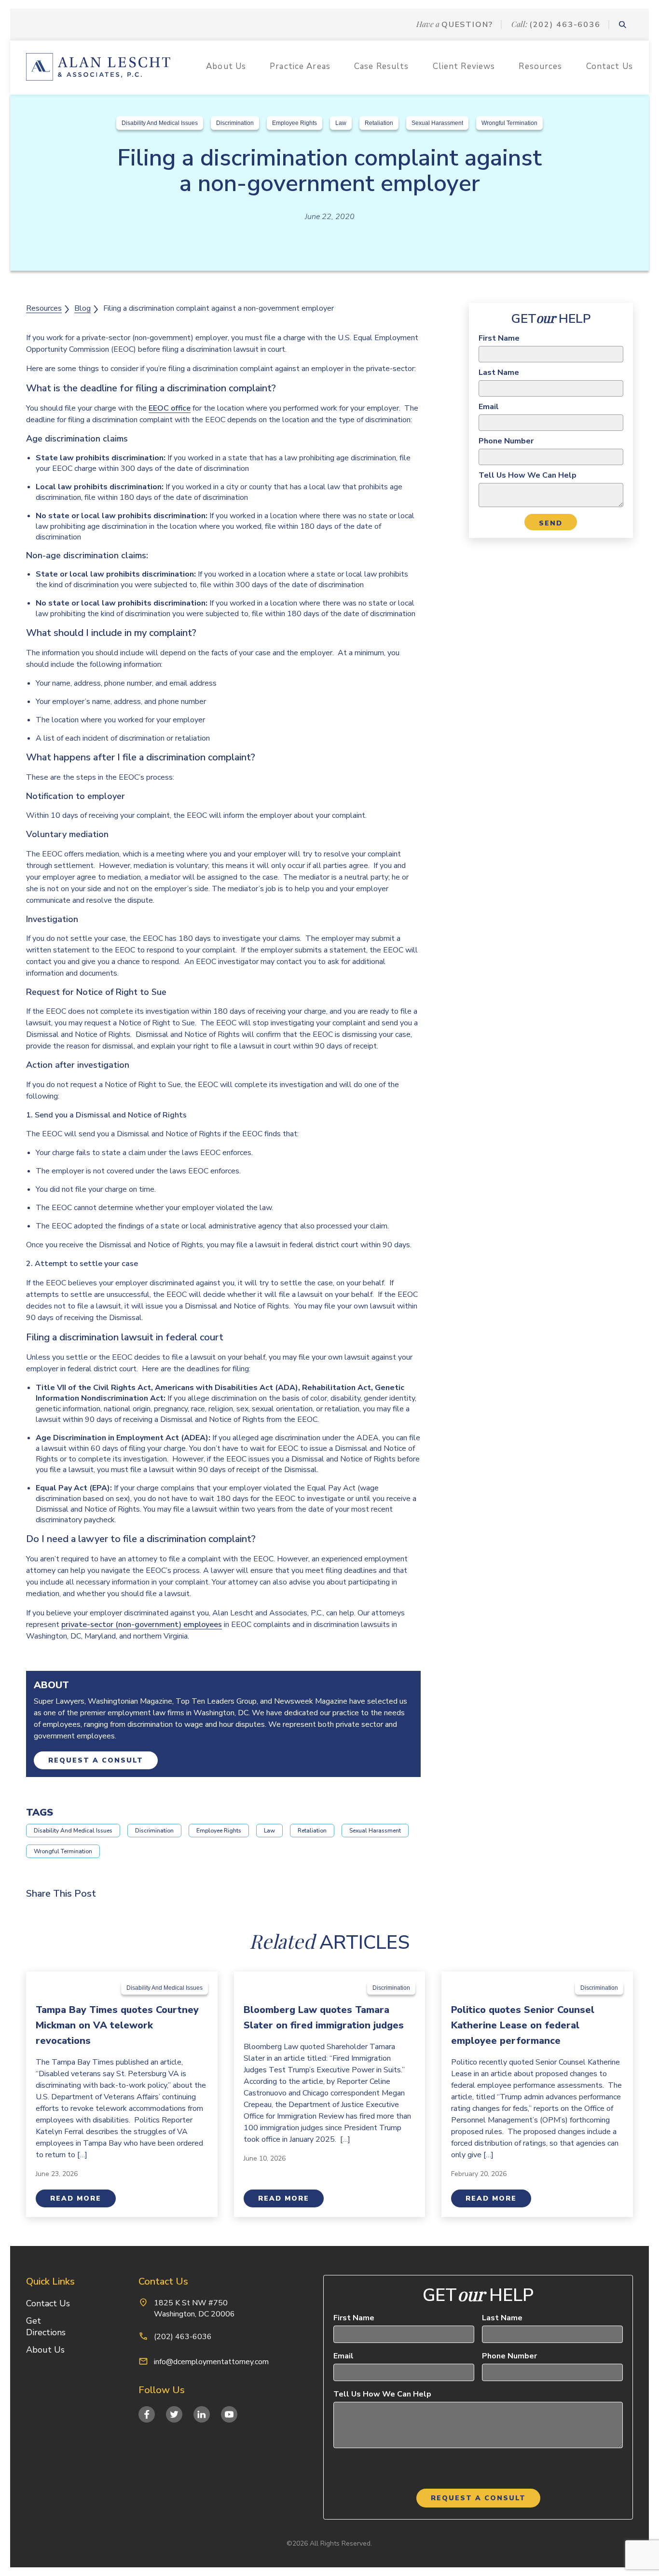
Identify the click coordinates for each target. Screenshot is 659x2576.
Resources (540, 66)
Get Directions (46, 2327)
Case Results (382, 66)
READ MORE (76, 2198)
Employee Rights (295, 123)
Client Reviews (464, 66)
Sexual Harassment (437, 123)
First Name (499, 338)
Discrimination (235, 123)
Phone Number (506, 441)
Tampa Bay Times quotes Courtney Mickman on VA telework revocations (117, 2025)
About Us (226, 66)
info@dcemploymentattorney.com (211, 2362)
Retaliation (379, 123)
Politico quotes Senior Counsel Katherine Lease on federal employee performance (523, 2025)
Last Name (499, 372)
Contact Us (610, 66)
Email (489, 407)
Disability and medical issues (160, 123)
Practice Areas (300, 66)
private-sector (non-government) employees (142, 1625)
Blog (82, 308)
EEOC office (170, 408)
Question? (467, 24)
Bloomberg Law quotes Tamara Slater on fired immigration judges (324, 2018)
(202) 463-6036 (565, 24)
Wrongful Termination (509, 123)
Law (341, 123)
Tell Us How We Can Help (528, 475)
